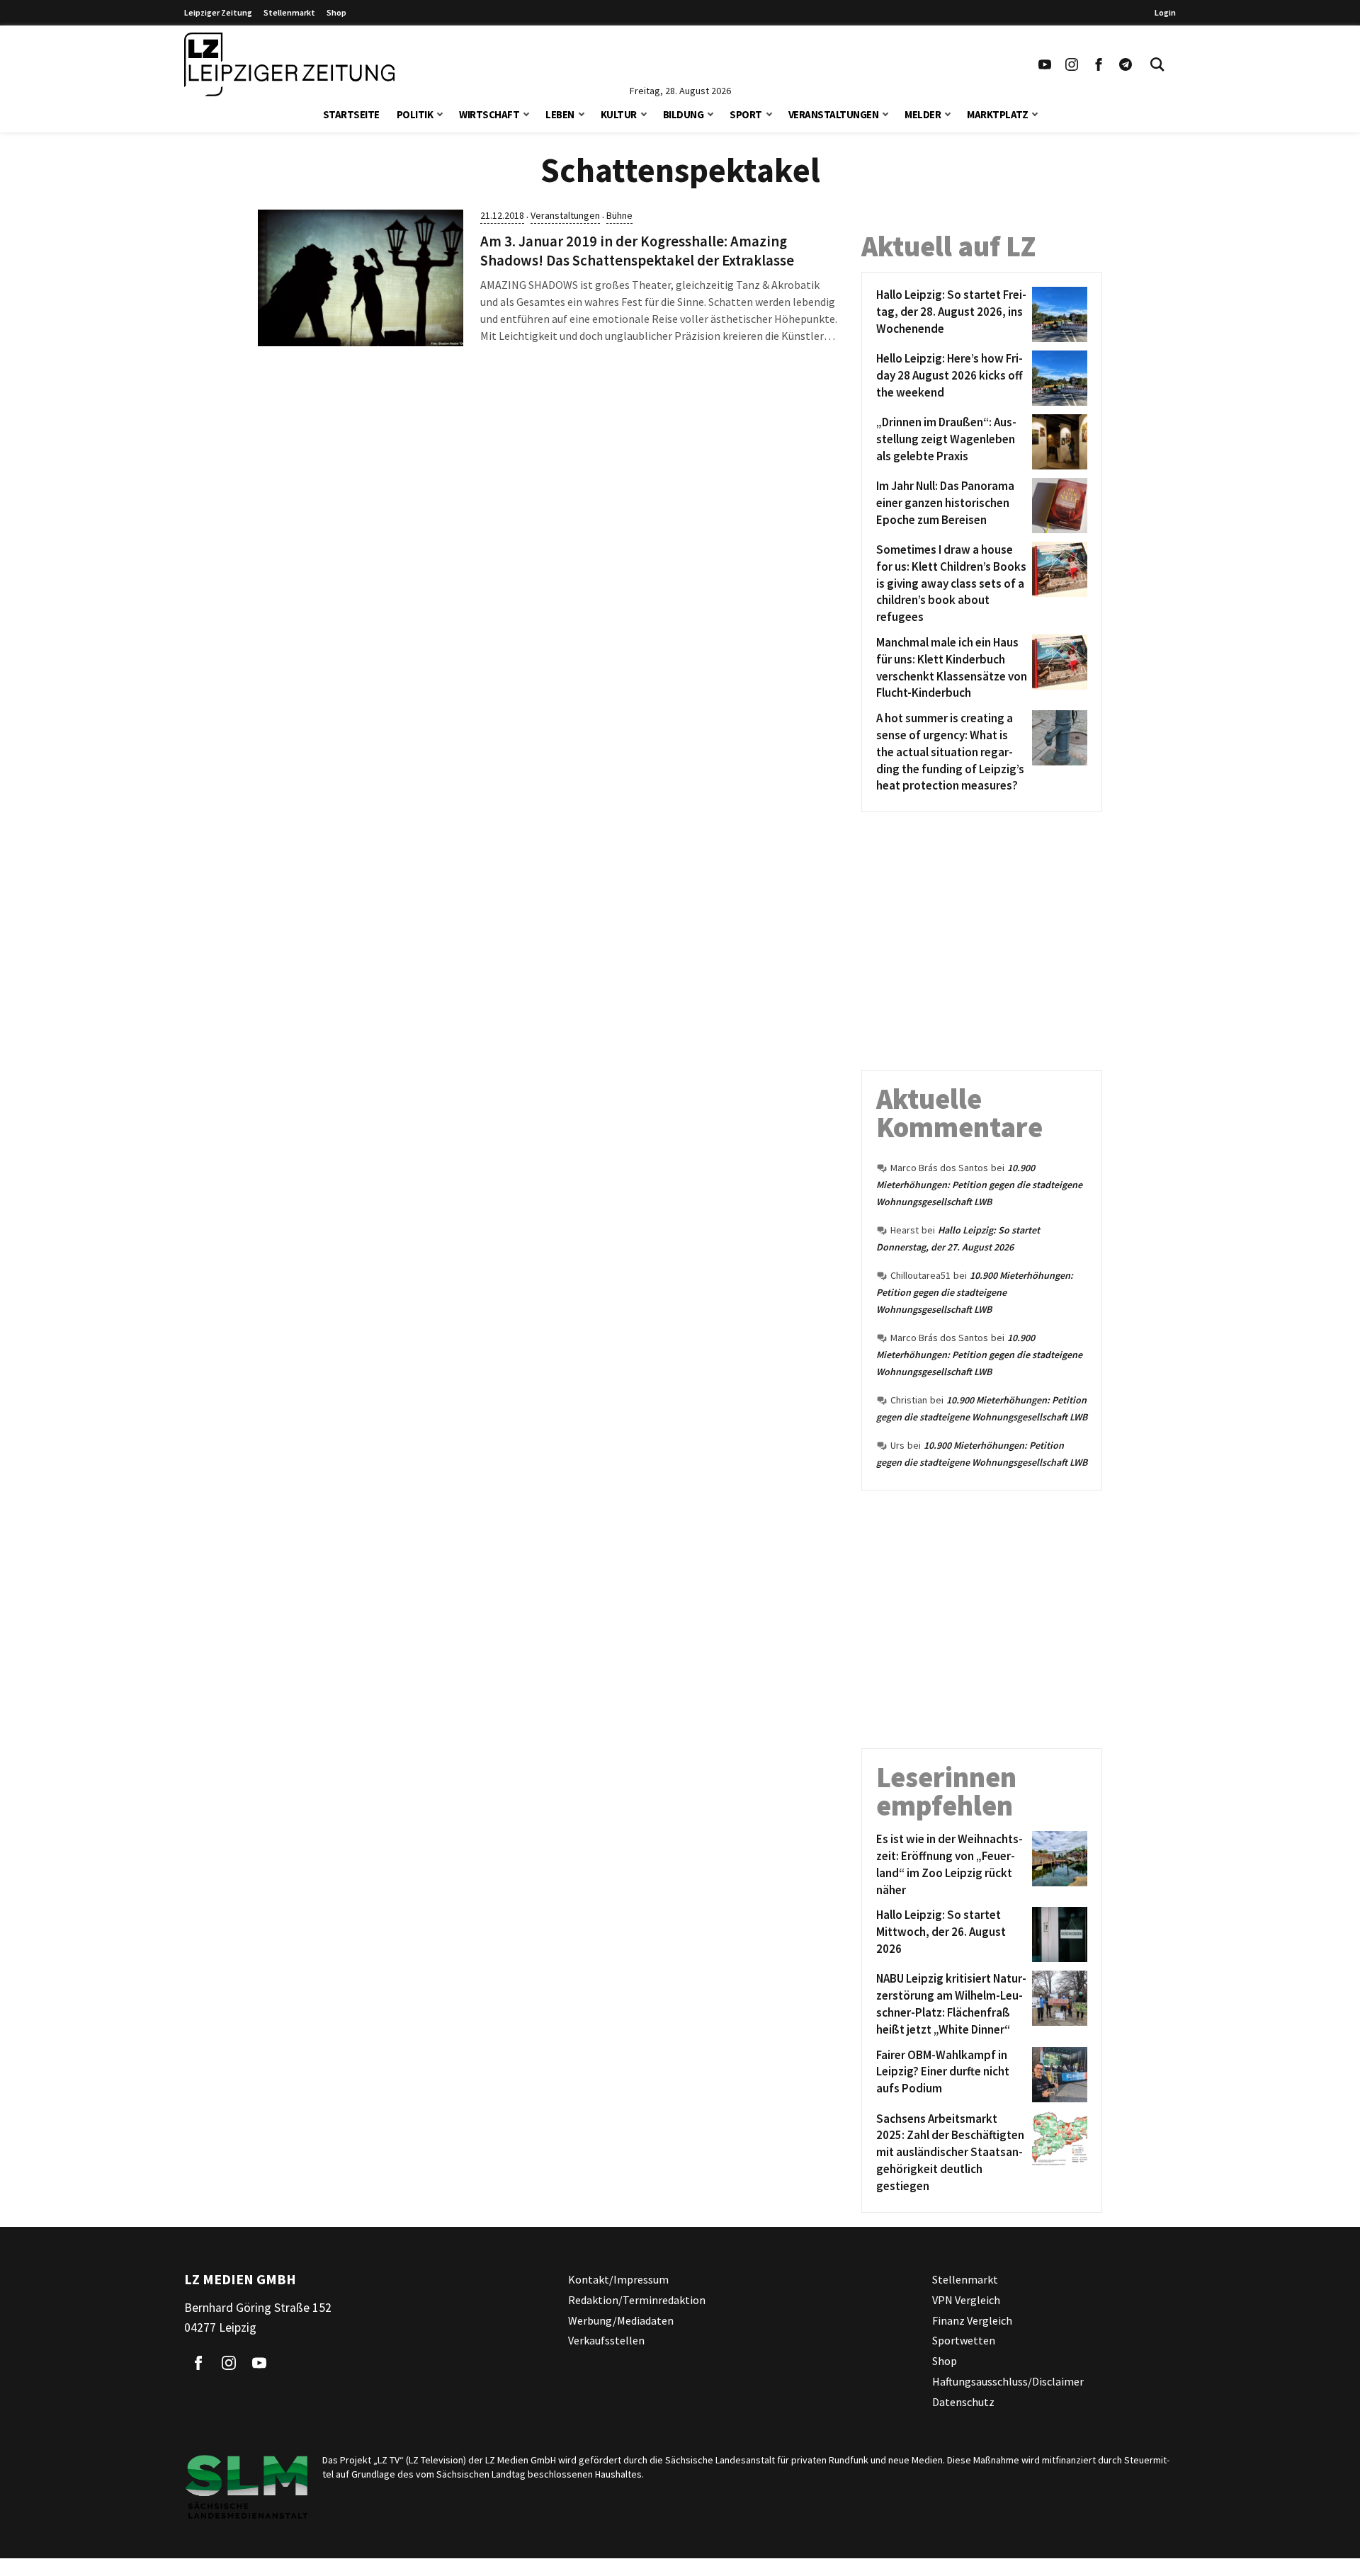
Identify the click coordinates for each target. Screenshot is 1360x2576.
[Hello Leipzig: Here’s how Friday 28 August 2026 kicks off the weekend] (1057, 378)
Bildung (684, 114)
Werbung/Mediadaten (621, 2320)
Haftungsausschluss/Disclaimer (1008, 2381)
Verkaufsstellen (606, 2340)
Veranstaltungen (834, 114)
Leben (560, 114)
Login (1165, 12)
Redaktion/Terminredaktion (637, 2299)
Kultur (619, 114)
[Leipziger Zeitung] (289, 64)
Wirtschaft (489, 114)
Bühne (619, 215)
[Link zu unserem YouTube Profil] (1045, 64)
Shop (336, 12)
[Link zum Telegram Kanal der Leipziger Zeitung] (1126, 64)
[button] (440, 113)
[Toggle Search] (1157, 64)
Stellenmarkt (289, 12)
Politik (415, 114)
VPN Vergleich (966, 2299)
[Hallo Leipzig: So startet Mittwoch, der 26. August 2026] (1057, 1934)
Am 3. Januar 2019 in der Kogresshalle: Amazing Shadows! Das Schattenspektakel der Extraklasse (637, 251)
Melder (923, 114)
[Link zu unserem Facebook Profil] (1099, 64)
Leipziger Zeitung (218, 12)
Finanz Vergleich (972, 2320)
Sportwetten (964, 2340)
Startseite (351, 114)
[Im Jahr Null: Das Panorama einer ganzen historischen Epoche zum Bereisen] (1057, 506)
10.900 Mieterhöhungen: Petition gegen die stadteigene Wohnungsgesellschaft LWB (979, 1185)
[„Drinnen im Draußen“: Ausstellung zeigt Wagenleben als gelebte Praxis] (1057, 442)
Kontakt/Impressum (618, 2279)
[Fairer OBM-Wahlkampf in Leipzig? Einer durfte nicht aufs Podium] (1057, 2075)
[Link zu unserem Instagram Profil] (1072, 64)
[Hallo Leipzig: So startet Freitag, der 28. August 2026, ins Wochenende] (1057, 314)
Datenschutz (963, 2401)
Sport (746, 114)
